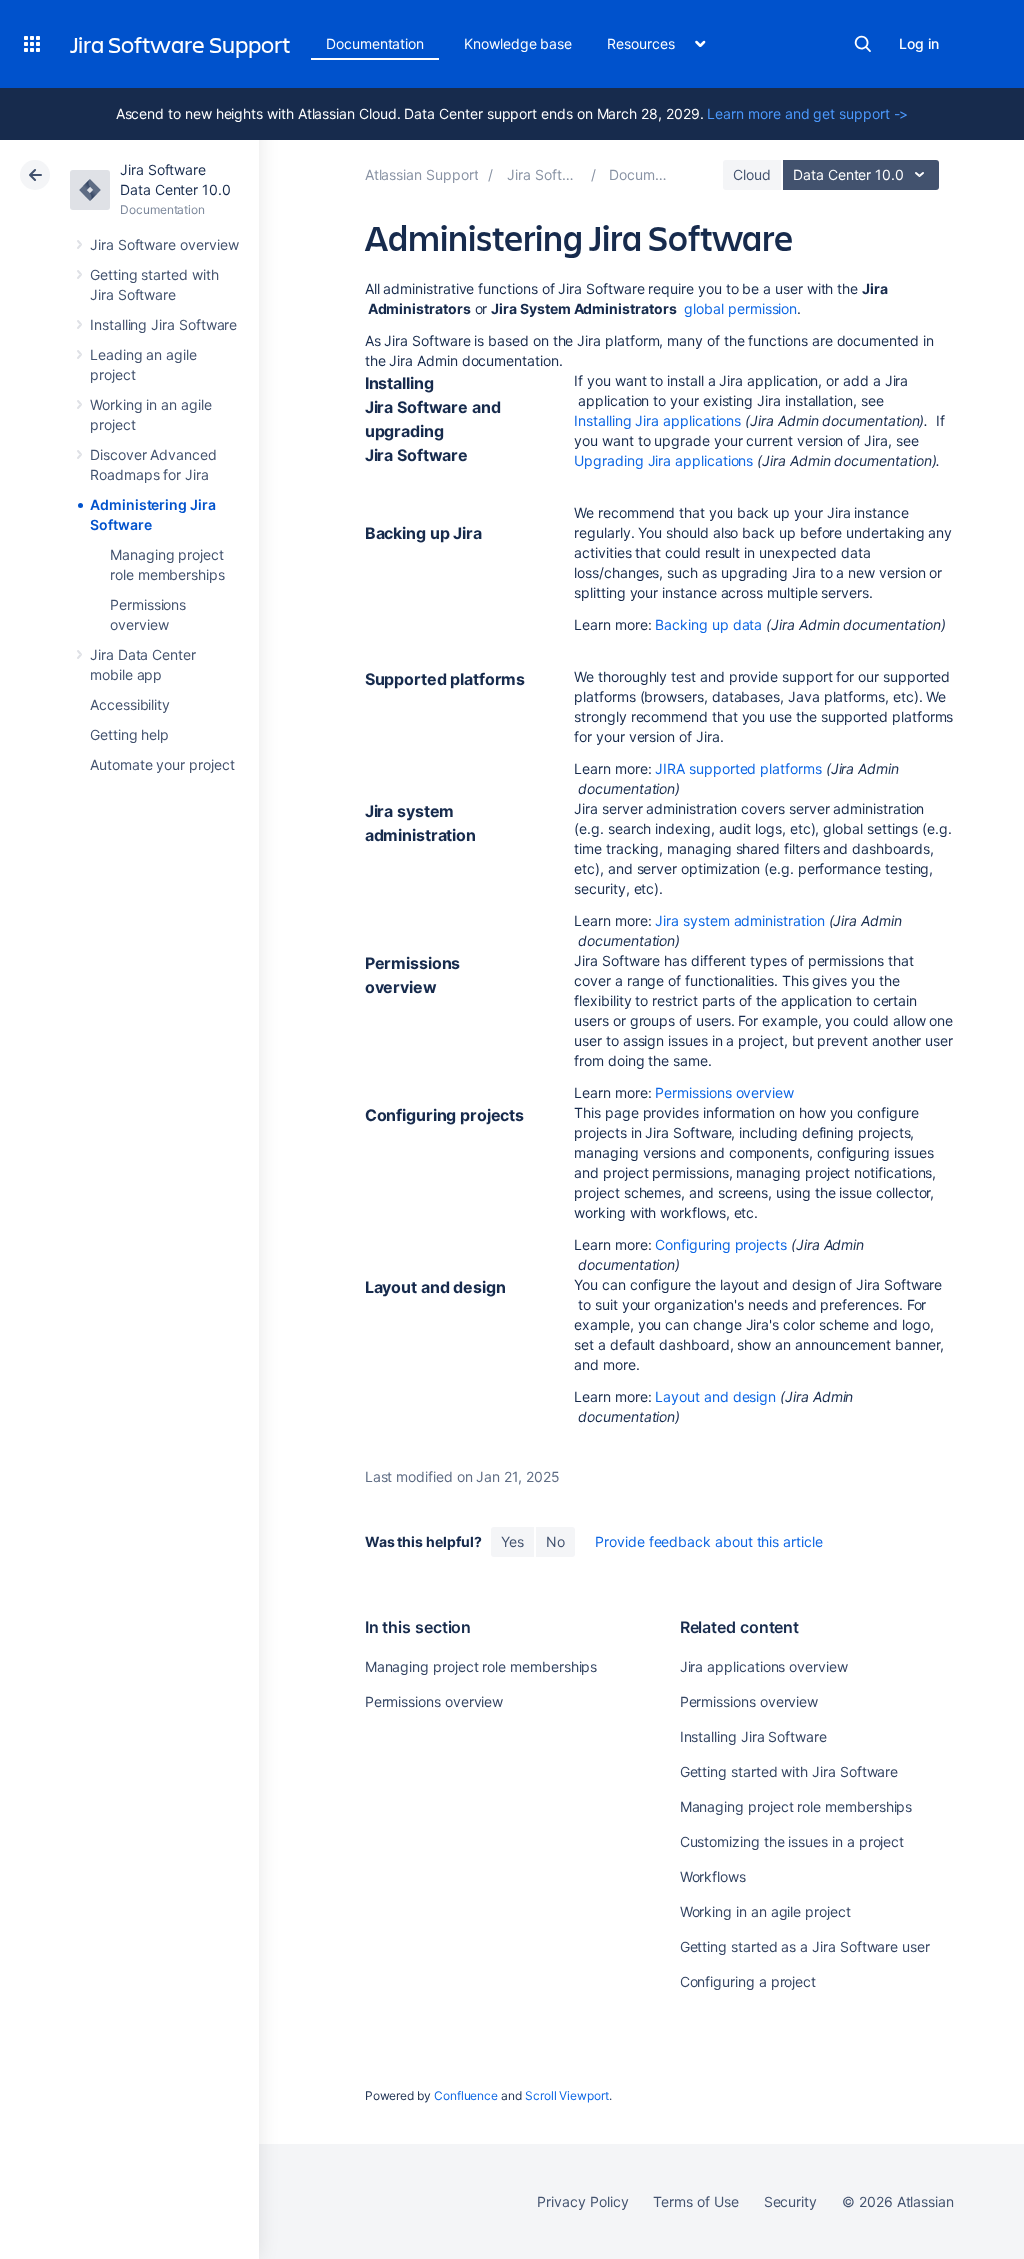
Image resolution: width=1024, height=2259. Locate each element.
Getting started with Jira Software (789, 1771)
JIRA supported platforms (738, 768)
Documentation (375, 43)
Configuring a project (748, 1981)
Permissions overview (724, 1092)
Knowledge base (518, 43)
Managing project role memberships (481, 1666)
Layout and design (715, 1396)
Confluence (466, 2095)
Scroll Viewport (567, 2095)
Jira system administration (739, 920)
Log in (919, 43)
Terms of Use (695, 2201)
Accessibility (130, 704)
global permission (740, 308)
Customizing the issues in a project (792, 1841)
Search (863, 44)
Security (790, 2201)
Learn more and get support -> (807, 113)
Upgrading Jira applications (663, 460)
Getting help (129, 734)
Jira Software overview (164, 244)
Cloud (752, 174)
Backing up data (708, 624)
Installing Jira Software (163, 324)
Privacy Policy (582, 2201)
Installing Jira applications (657, 420)
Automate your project (162, 764)
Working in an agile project (765, 1911)
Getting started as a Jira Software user (805, 1946)
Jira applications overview (764, 1666)
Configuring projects (721, 1244)
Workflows (713, 1876)
